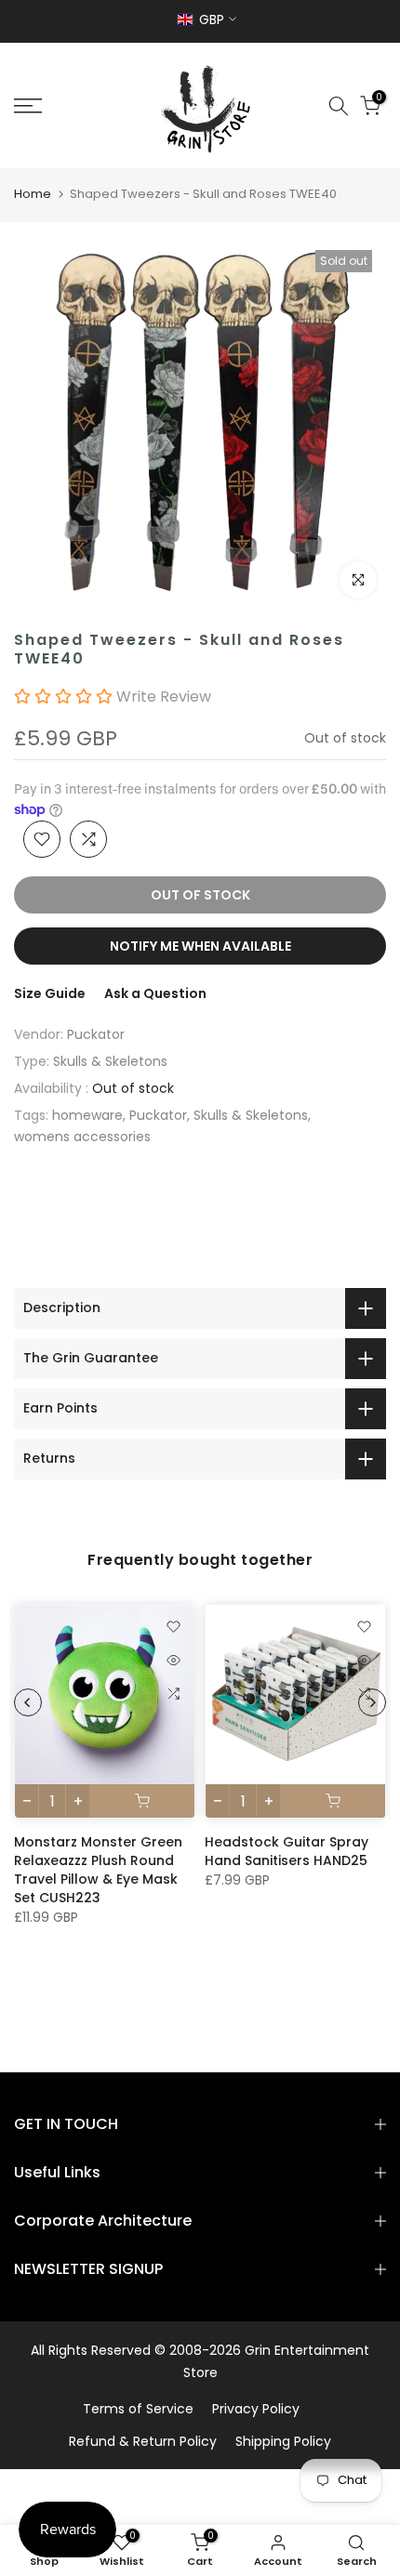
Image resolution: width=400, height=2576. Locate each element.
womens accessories (82, 1137)
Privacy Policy (256, 2409)
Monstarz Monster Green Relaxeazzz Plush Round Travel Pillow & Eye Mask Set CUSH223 (98, 1870)
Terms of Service (138, 2409)
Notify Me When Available (200, 946)
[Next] (372, 1702)
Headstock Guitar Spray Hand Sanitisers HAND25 (287, 1851)
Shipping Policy (283, 2441)
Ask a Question (155, 993)
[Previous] (28, 1702)
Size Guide (50, 993)
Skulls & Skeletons (110, 1061)
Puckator (96, 1034)
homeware (87, 1115)
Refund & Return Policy (143, 2441)
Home (33, 194)
